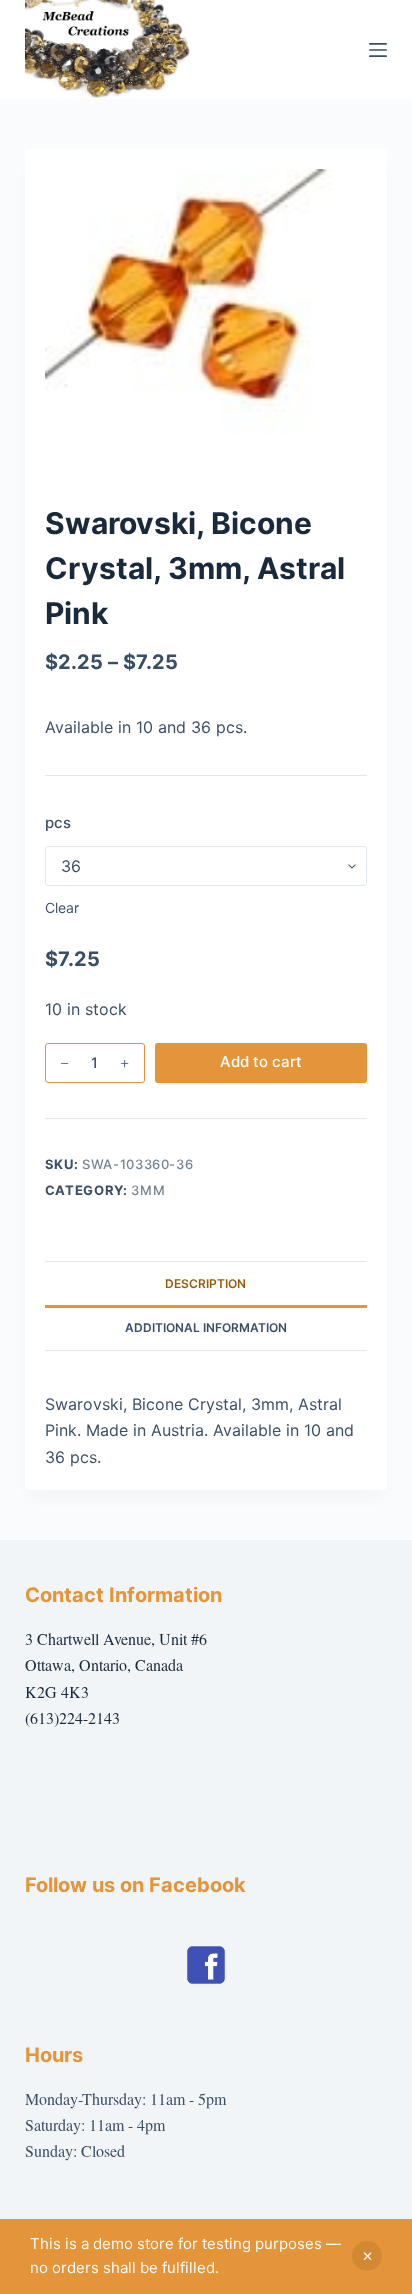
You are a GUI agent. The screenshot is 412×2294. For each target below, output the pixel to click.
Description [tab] (205, 1283)
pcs (58, 822)
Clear (62, 907)
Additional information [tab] (206, 1327)
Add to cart (261, 1061)
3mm (148, 1190)
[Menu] (378, 50)
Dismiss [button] (367, 2256)
